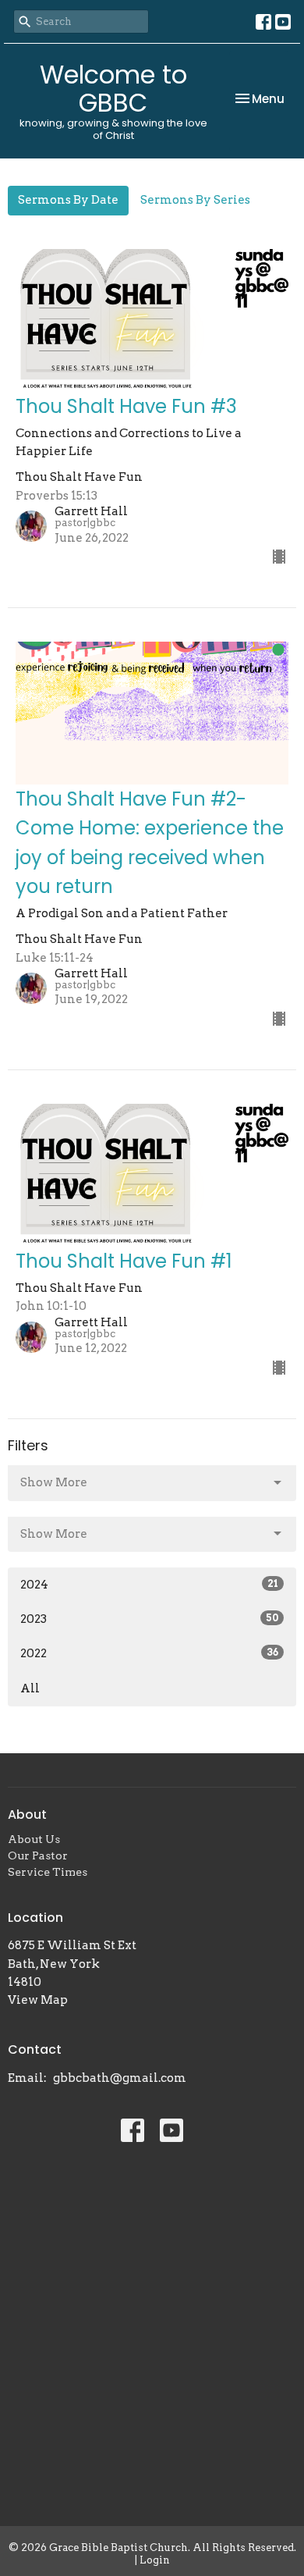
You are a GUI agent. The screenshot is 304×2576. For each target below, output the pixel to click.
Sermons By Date (68, 200)
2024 (149, 1585)
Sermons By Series (195, 200)
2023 (149, 1619)
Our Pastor (38, 1856)
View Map (38, 2000)
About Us (34, 1839)
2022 (149, 1653)
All (30, 1688)
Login (155, 2560)
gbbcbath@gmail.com (120, 2078)
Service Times (48, 1872)
